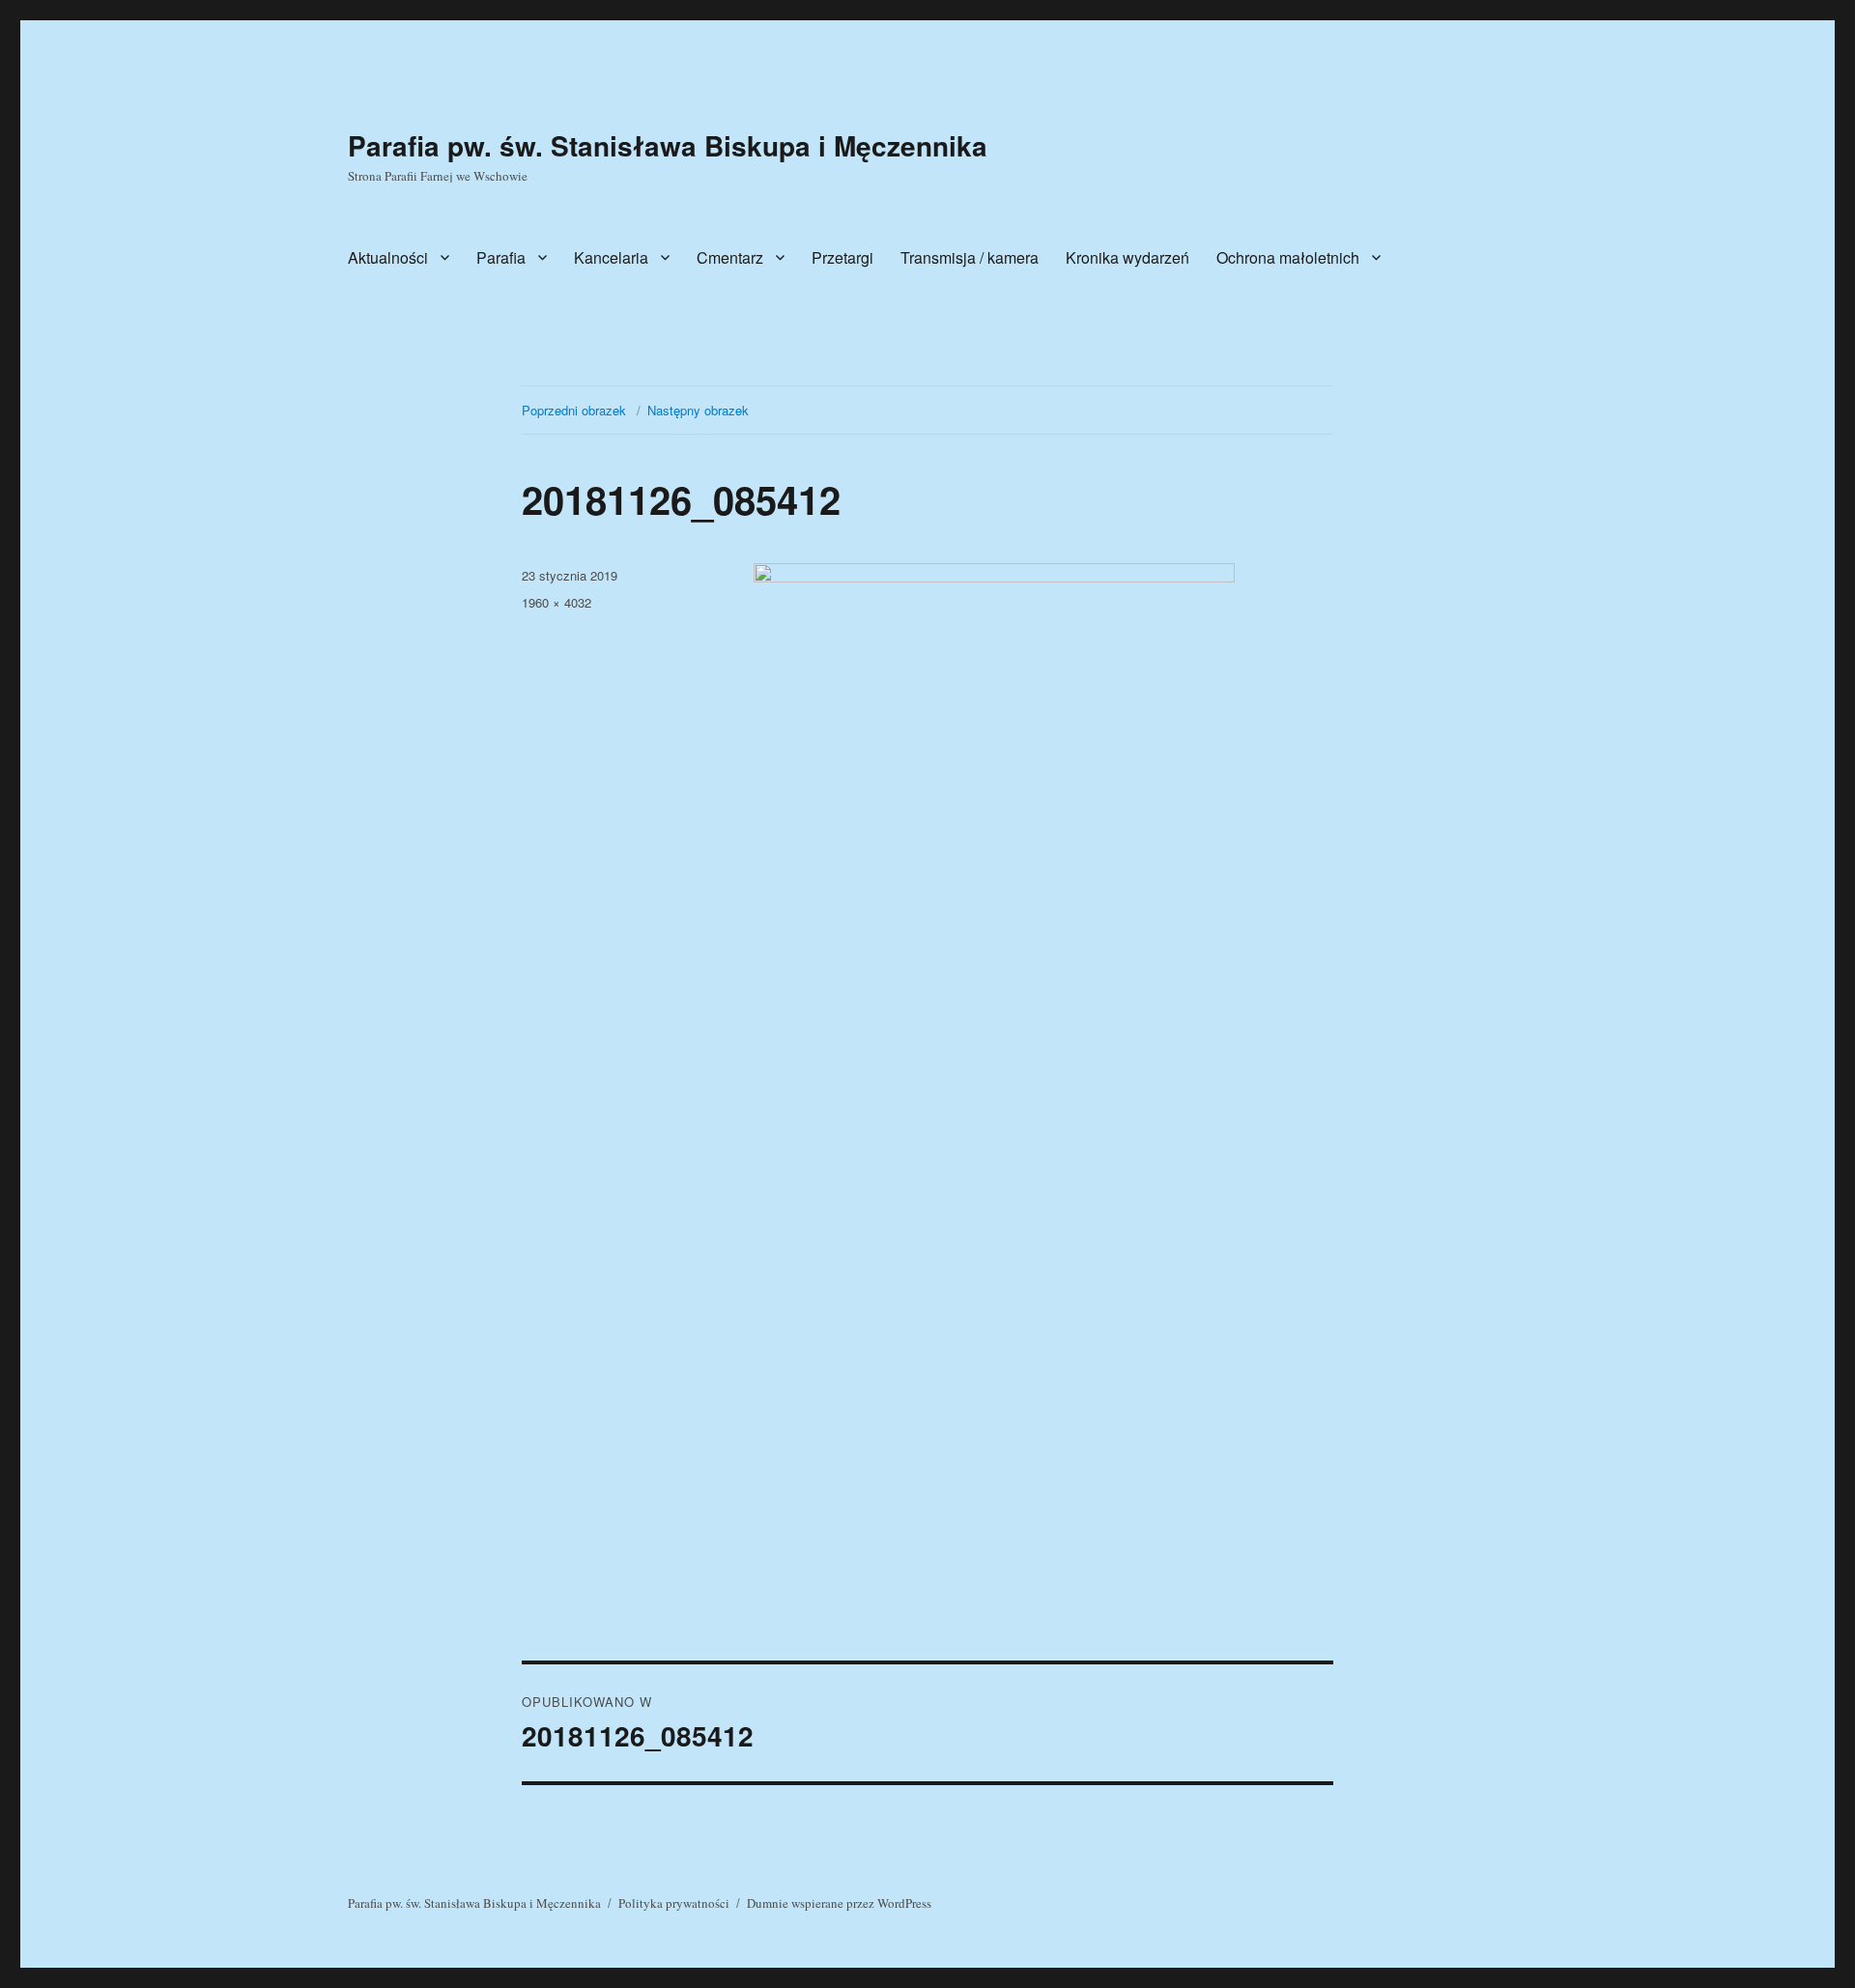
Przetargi (842, 257)
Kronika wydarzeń (1127, 257)
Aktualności (388, 257)
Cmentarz (730, 257)
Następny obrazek (698, 410)
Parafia (501, 257)
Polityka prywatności (674, 1903)
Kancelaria (611, 257)
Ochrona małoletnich (1288, 257)
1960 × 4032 (556, 602)
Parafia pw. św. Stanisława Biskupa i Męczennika (668, 145)
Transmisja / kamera (970, 257)
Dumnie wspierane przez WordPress (839, 1903)
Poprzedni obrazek (574, 410)
